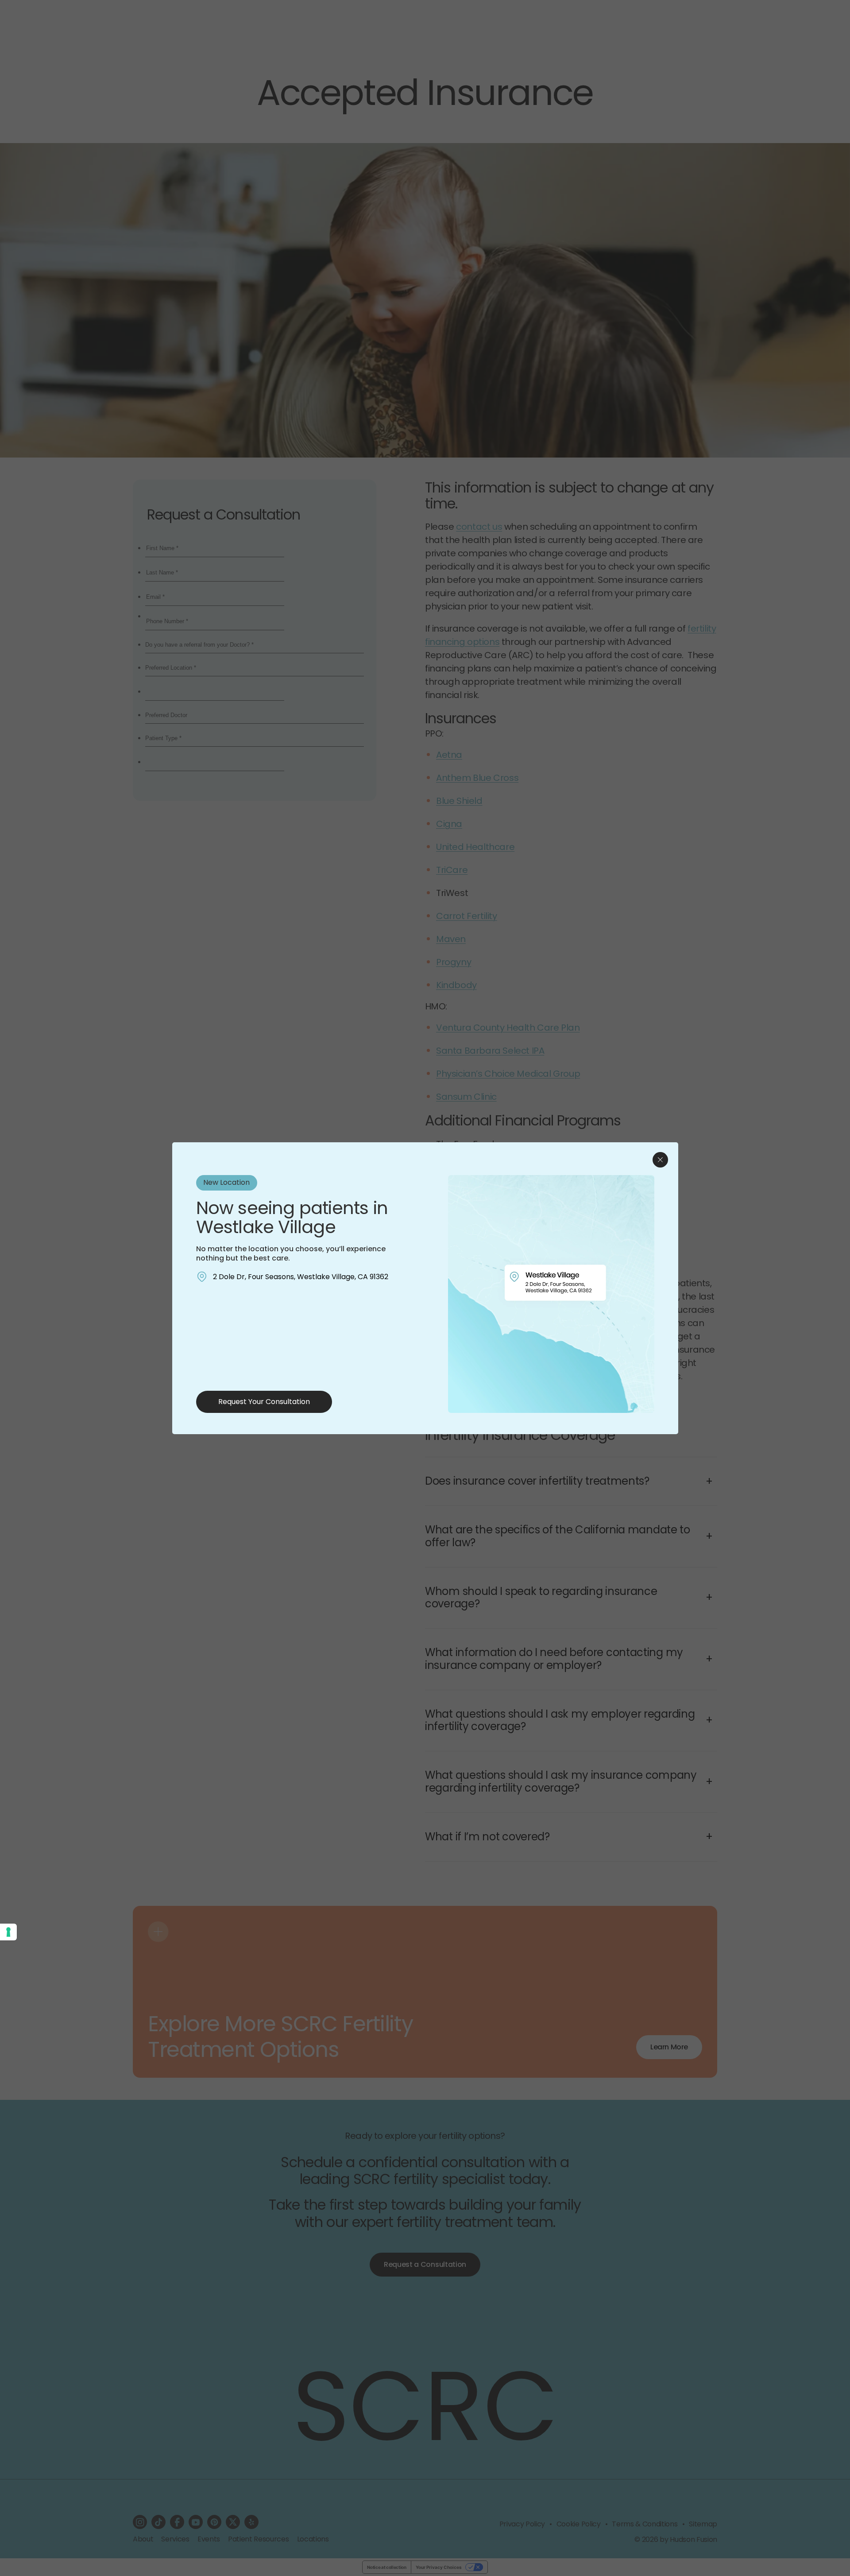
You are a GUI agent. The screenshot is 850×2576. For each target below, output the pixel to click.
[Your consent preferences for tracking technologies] (8, 1932)
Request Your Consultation (264, 1402)
